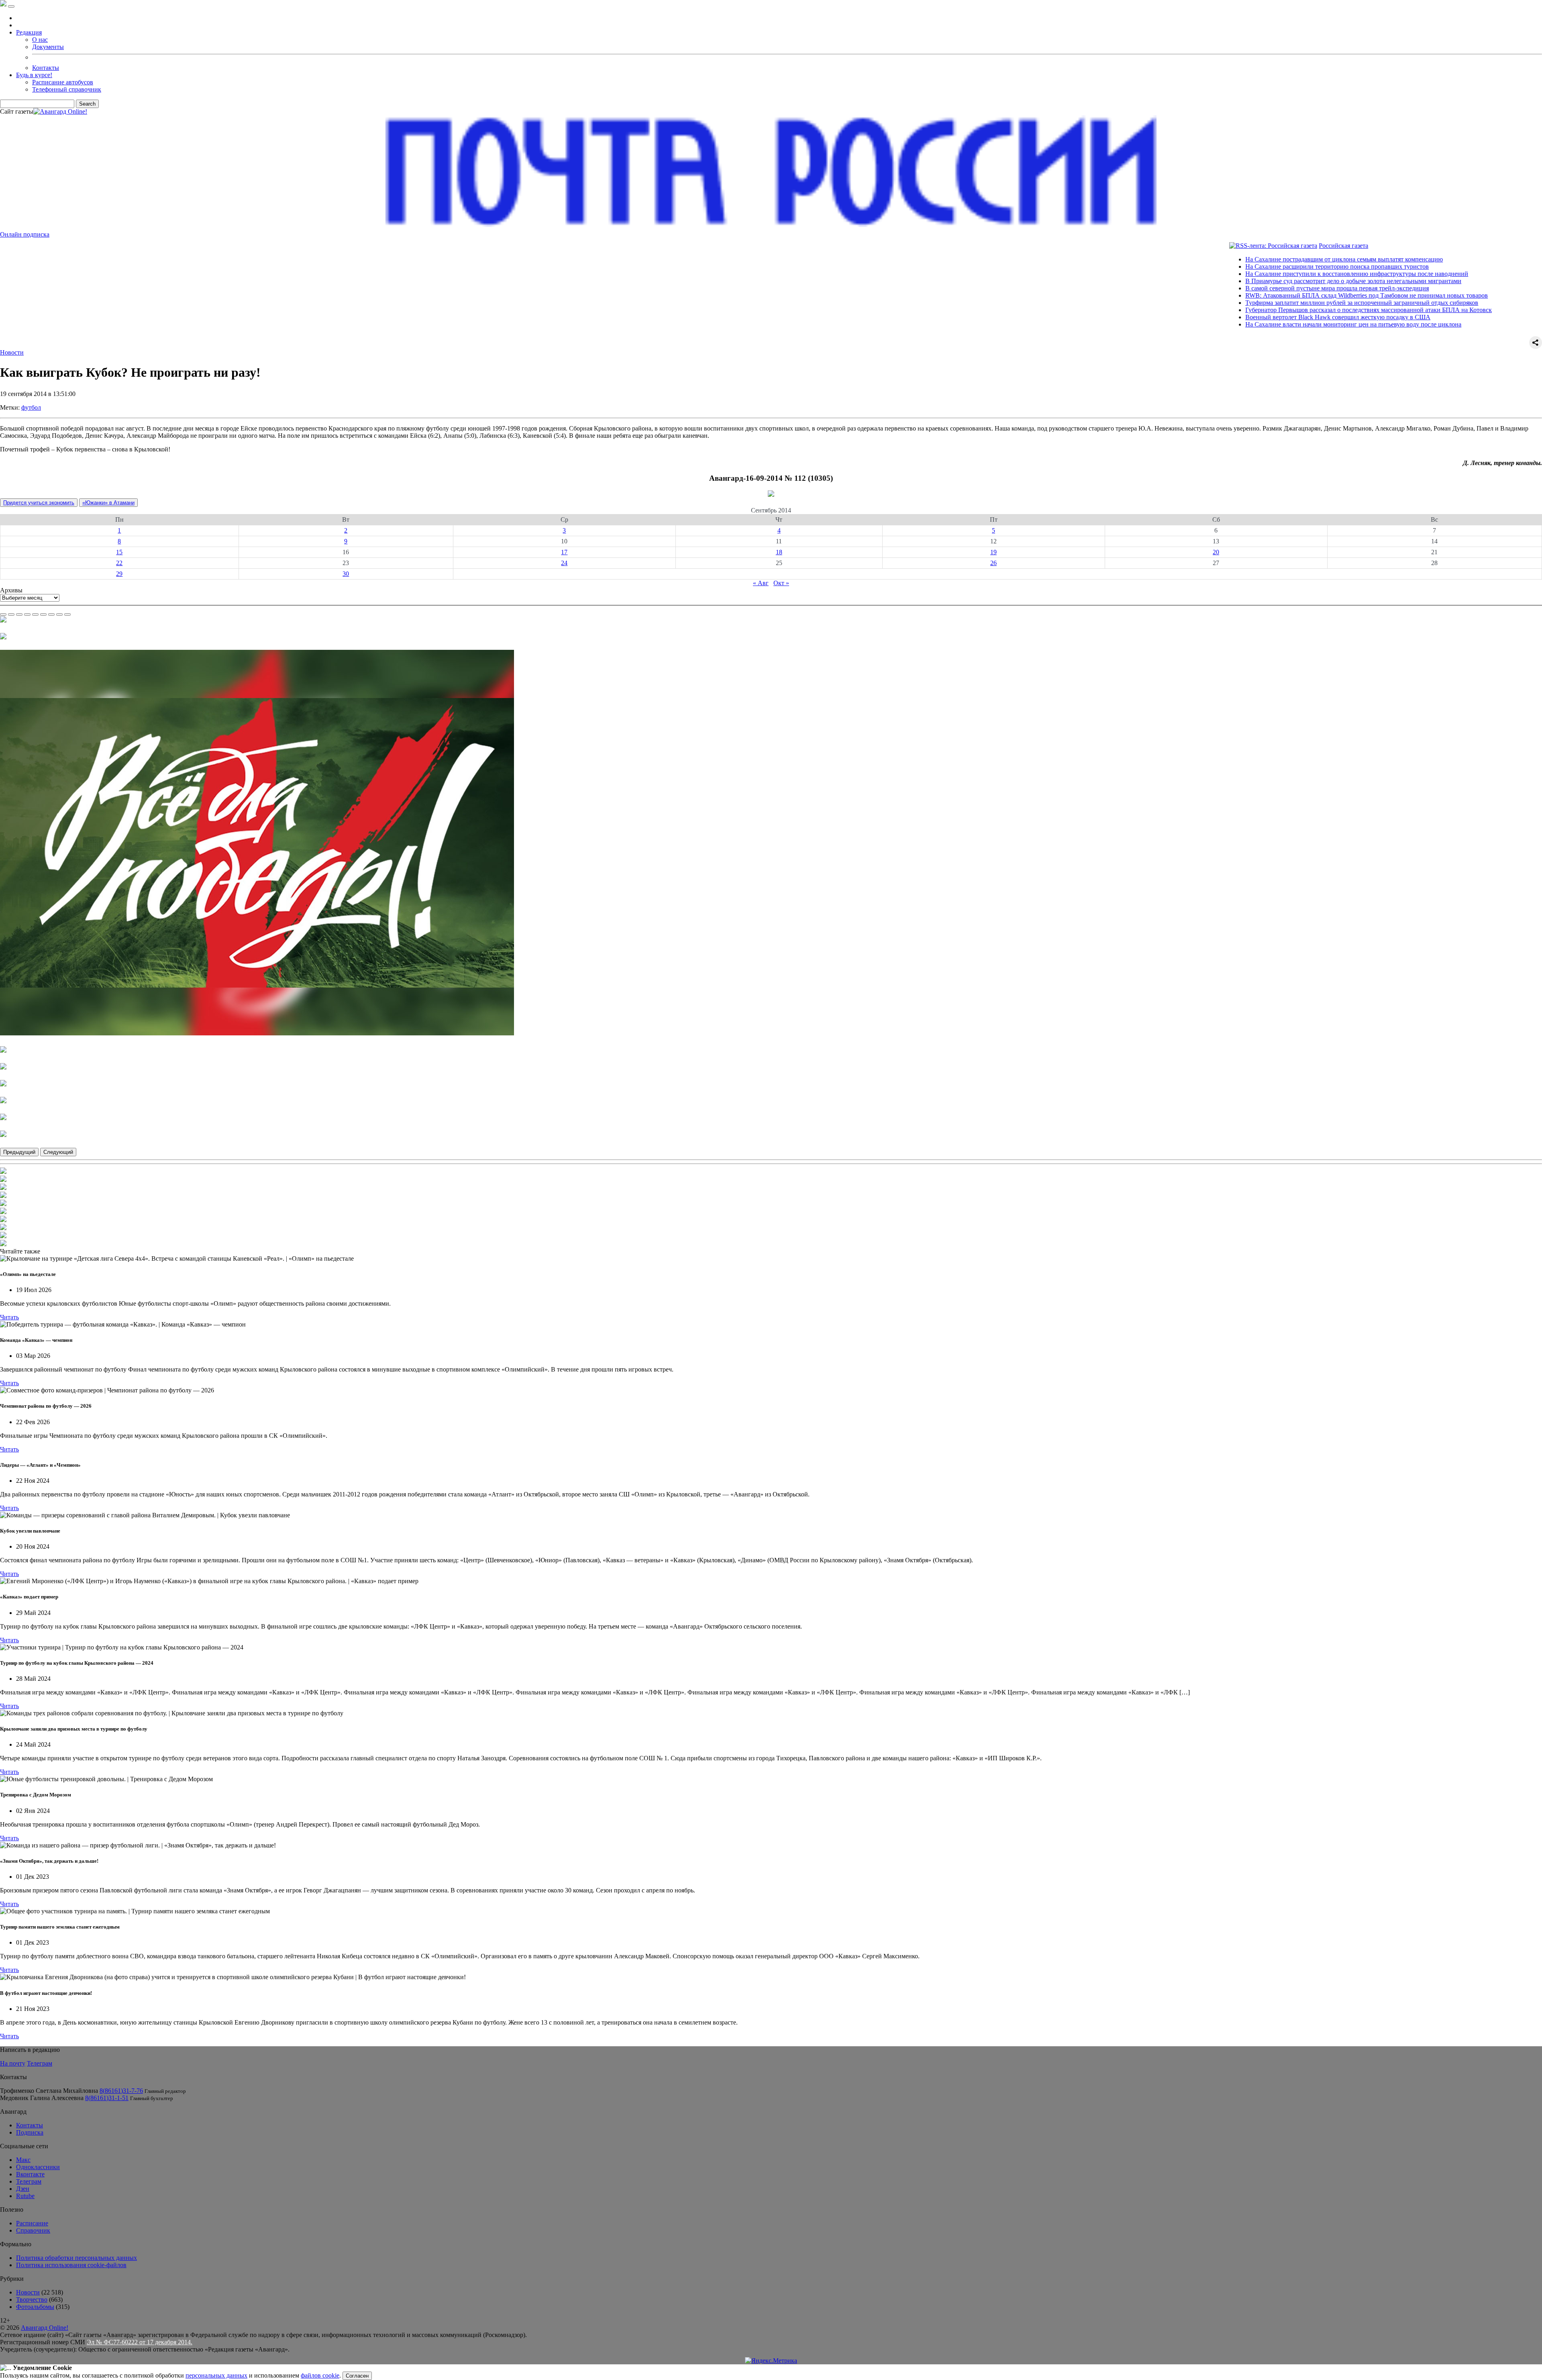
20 (1216, 552)
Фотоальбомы (35, 2307)
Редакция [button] (29, 32)
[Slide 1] (3, 614)
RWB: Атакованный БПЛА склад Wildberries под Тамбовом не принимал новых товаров (1258, 295)
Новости (12, 352)
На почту (13, 2063)
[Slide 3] (19, 614)
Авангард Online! (45, 2328)
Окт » (781, 583)
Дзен (23, 2189)
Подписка (30, 2132)
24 (564, 563)
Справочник (33, 2230)
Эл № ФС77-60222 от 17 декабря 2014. (140, 2342)
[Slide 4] (27, 614)
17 (564, 552)
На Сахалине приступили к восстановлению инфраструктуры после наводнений (1248, 274)
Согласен (357, 2376)
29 (119, 574)
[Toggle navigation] (11, 6)
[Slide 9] (67, 614)
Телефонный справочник (67, 89)
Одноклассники (38, 2167)
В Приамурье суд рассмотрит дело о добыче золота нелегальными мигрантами (1245, 281)
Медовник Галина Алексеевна (42, 2098)
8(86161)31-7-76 (121, 2091)
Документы (48, 47)
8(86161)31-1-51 (107, 2098)
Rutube (25, 2196)
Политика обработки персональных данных (76, 2258)
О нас (40, 40)
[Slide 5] (35, 614)
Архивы (11, 590)
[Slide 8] (59, 614)
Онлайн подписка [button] (25, 234)
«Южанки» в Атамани (108, 503)
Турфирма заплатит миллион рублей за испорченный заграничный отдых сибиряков (1253, 303)
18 (779, 552)
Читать (9, 1317)
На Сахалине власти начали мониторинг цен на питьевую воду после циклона (1245, 324)
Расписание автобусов (63, 82)
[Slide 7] (51, 614)
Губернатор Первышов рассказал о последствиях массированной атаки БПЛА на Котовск (1260, 310)
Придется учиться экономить (39, 503)
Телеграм (40, 2063)
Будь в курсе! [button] (34, 75)
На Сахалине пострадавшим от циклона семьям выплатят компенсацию (1236, 259)
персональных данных (216, 2375)
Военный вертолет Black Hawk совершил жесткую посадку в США (1229, 317)
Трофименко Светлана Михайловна (49, 2091)
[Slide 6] (43, 614)
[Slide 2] (11, 614)
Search (87, 104)
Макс (23, 2160)
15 (119, 552)
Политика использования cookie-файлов (71, 2265)
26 (993, 563)
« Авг (761, 583)
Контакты (46, 68)
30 (346, 574)
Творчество (32, 2299)
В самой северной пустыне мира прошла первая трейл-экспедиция (1229, 288)
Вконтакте (30, 2174)
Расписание (32, 2223)
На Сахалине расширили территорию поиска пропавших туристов (1229, 266)
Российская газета (1235, 246)
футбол (31, 407)
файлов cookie (320, 2375)
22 (119, 563)
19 (993, 552)
